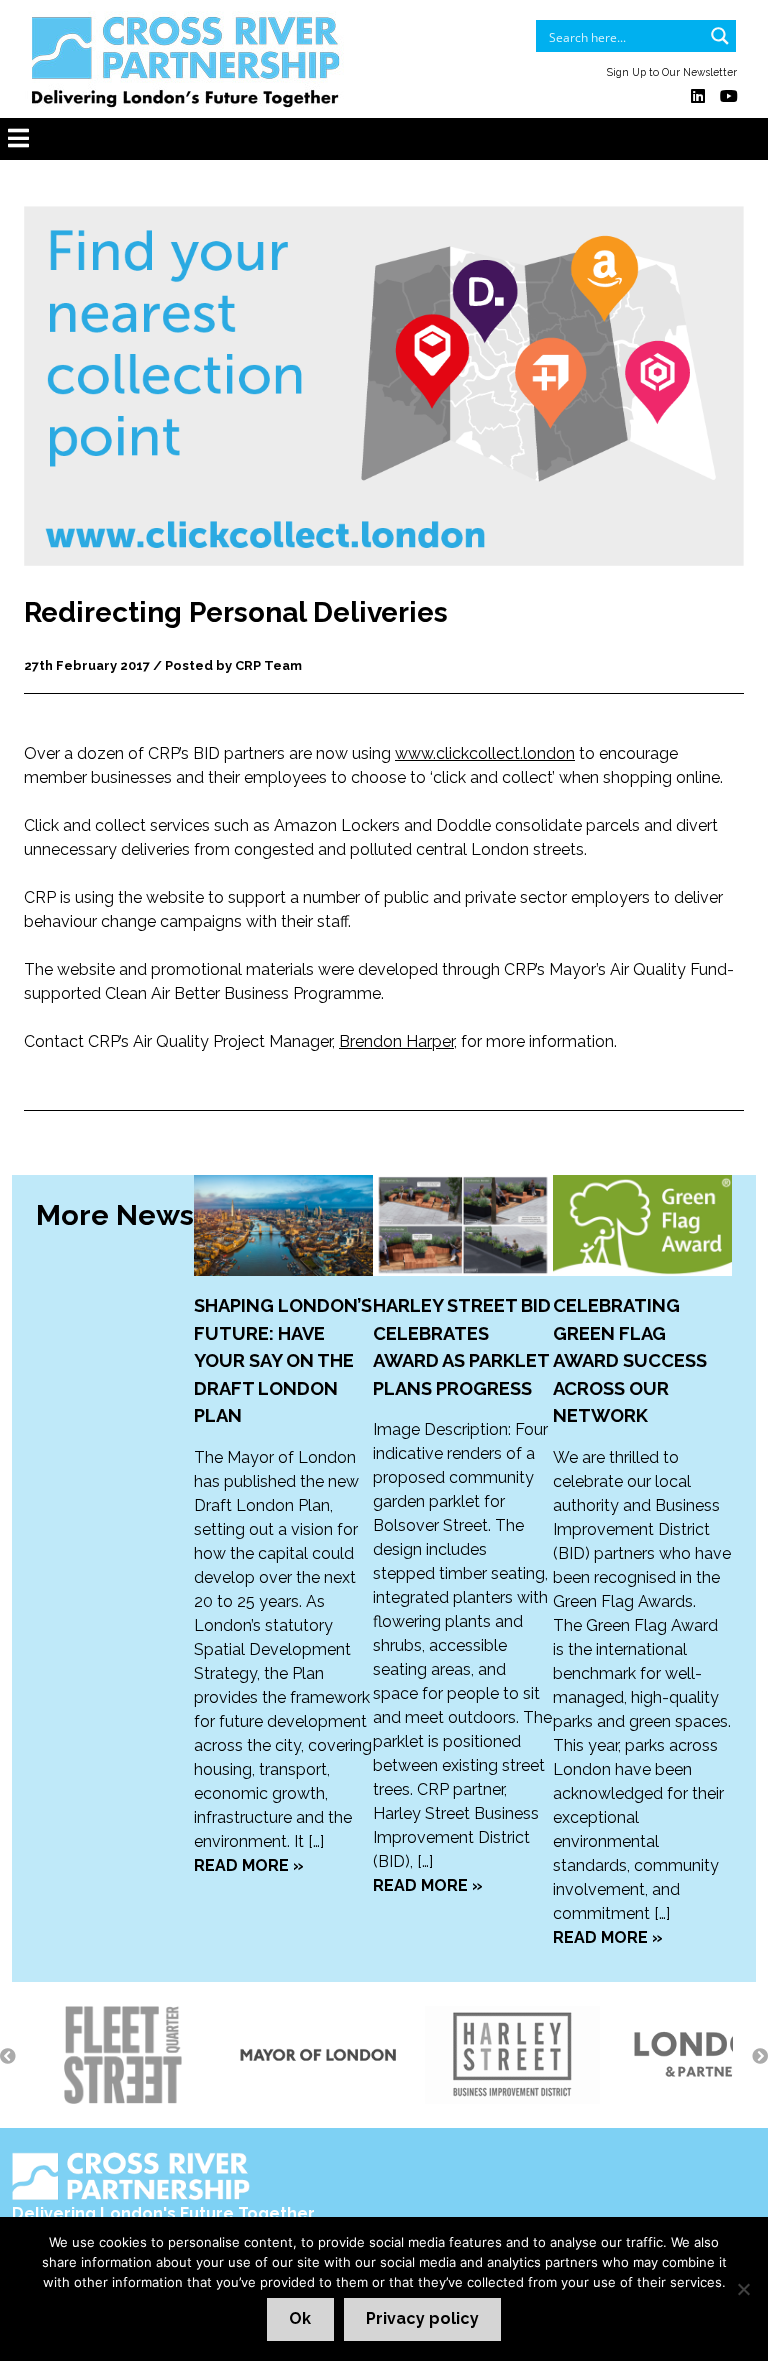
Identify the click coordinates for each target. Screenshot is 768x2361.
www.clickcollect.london (485, 753)
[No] (743, 2289)
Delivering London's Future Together (163, 2213)
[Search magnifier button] (720, 36)
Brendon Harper (396, 1041)
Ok (300, 2318)
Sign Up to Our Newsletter (672, 72)
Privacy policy (422, 2318)
